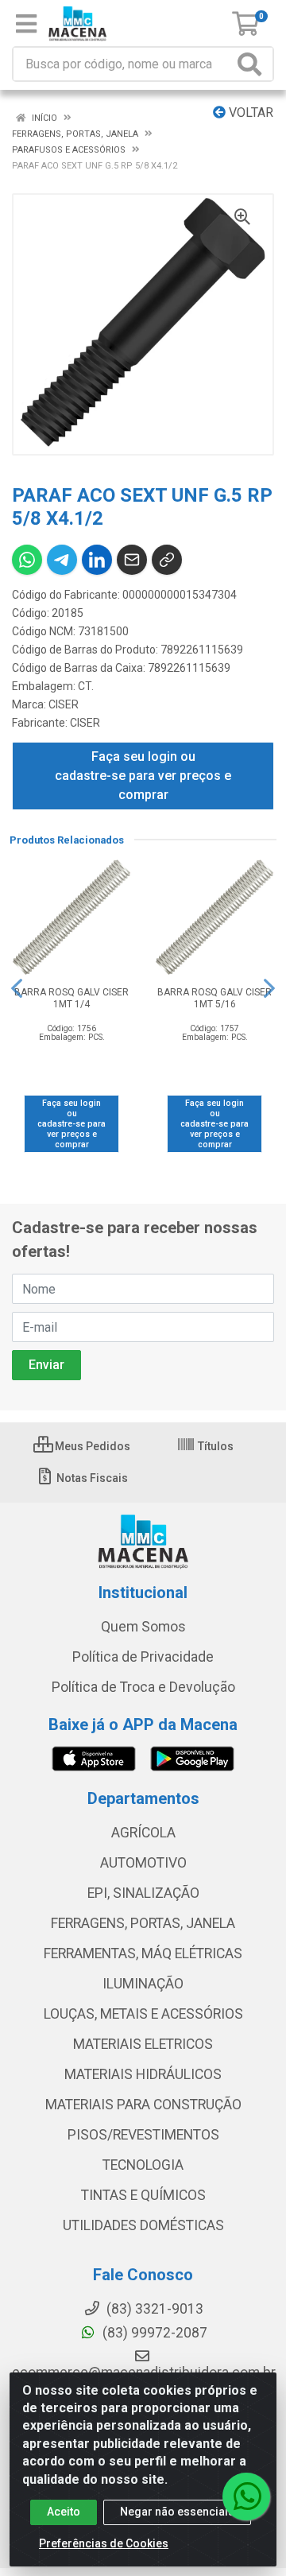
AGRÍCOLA (143, 1833)
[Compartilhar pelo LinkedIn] (97, 560)
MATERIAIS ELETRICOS (143, 2044)
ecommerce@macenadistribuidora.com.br (144, 2372)
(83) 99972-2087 (153, 2333)
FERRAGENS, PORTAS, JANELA (143, 1923)
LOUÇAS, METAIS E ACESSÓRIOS (143, 2014)
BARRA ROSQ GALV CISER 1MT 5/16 (214, 998)
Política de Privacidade (143, 1657)
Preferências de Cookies (104, 2543)
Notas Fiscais (91, 1478)
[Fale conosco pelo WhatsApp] (246, 2496)
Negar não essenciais (177, 2512)
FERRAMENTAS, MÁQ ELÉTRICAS (143, 1953)
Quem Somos (143, 1627)
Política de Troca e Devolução (143, 1687)
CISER (64, 704)
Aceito (64, 2512)
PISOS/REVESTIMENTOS (143, 2135)
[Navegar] (17, 988)
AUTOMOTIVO (143, 1863)
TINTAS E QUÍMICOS (143, 2195)
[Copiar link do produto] (167, 560)
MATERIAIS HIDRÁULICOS (143, 2074)
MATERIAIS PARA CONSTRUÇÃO (143, 2105)
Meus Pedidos (91, 1446)
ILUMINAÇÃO (143, 1984)
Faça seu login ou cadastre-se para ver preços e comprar (143, 776)
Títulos (214, 1446)
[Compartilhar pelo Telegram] (62, 560)
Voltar (249, 113)
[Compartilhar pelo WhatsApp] (27, 560)
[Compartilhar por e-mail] (132, 560)
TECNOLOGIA (143, 2165)
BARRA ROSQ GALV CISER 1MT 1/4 (71, 998)
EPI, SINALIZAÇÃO (143, 1893)
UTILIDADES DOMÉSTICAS (143, 2225)
